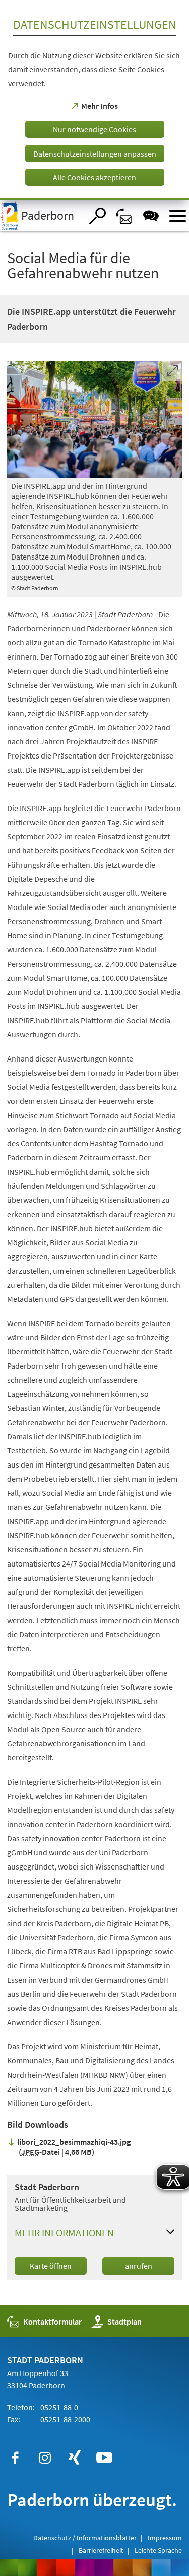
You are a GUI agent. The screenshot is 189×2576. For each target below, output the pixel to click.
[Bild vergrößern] (94, 419)
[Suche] (98, 216)
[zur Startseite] (41, 216)
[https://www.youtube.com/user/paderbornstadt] (104, 2458)
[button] (94, 2235)
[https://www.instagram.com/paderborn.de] (45, 2458)
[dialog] (94, 100)
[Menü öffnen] (178, 216)
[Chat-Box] (151, 216)
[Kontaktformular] (124, 216)
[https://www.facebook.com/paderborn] (15, 2458)
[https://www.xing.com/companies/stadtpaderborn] (75, 2458)
